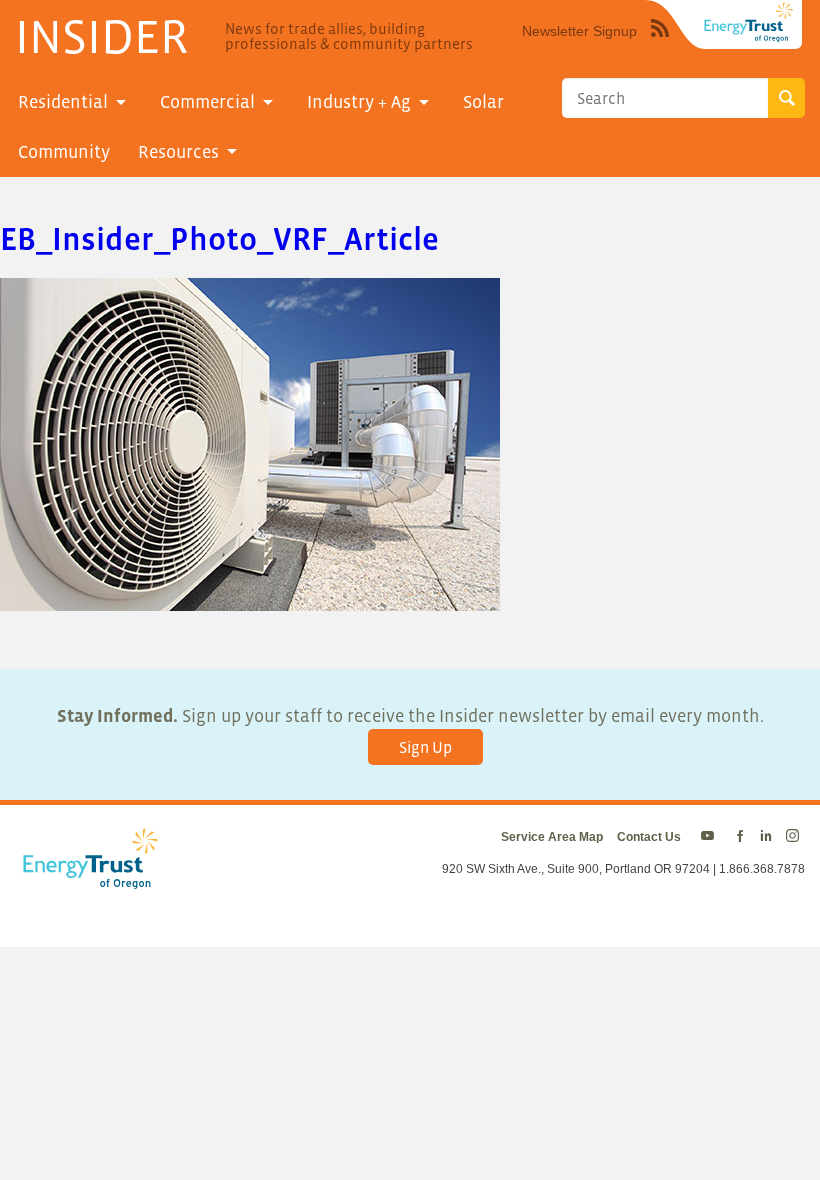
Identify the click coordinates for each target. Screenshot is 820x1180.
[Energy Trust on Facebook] (740, 837)
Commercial (207, 102)
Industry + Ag (359, 102)
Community (64, 152)
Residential (63, 102)
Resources (178, 152)
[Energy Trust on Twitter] (710, 837)
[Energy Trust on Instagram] (795, 837)
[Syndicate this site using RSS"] (660, 43)
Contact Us (649, 837)
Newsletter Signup (579, 31)
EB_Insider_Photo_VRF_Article (219, 239)
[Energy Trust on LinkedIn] (766, 837)
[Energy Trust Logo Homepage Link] (87, 879)
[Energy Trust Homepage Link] (749, 22)
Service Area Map (552, 837)
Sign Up (425, 747)
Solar (483, 102)
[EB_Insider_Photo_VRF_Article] (250, 597)
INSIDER (101, 36)
